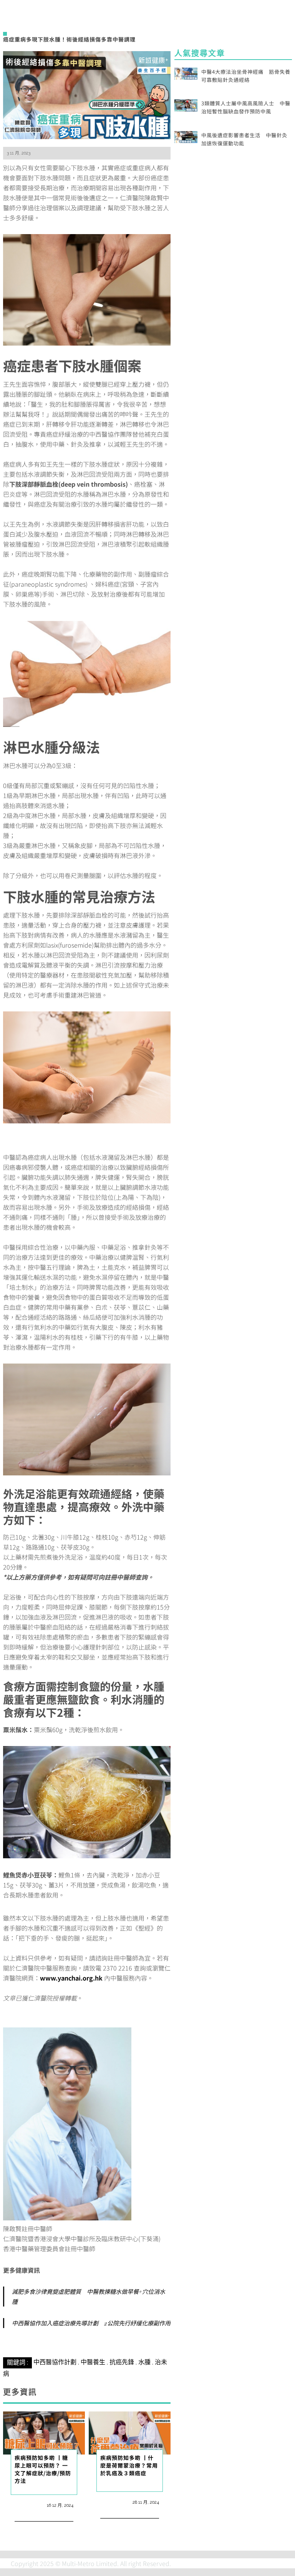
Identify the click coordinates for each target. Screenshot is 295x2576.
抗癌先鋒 (122, 2362)
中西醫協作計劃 (55, 2362)
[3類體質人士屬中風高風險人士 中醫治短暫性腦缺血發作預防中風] (186, 104)
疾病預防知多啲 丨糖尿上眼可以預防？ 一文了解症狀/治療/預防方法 (43, 2469)
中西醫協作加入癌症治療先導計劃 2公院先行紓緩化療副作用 (91, 2323)
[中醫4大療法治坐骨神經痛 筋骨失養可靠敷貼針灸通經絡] (186, 73)
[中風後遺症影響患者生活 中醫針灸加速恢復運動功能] (186, 136)
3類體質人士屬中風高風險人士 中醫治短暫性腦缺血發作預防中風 (246, 107)
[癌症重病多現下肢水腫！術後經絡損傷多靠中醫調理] (87, 94)
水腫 (144, 2362)
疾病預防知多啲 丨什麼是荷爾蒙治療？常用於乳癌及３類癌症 (129, 2465)
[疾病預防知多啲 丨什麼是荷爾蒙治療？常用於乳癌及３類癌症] (130, 2432)
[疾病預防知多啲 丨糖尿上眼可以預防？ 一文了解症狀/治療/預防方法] (44, 2432)
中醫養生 (93, 2362)
